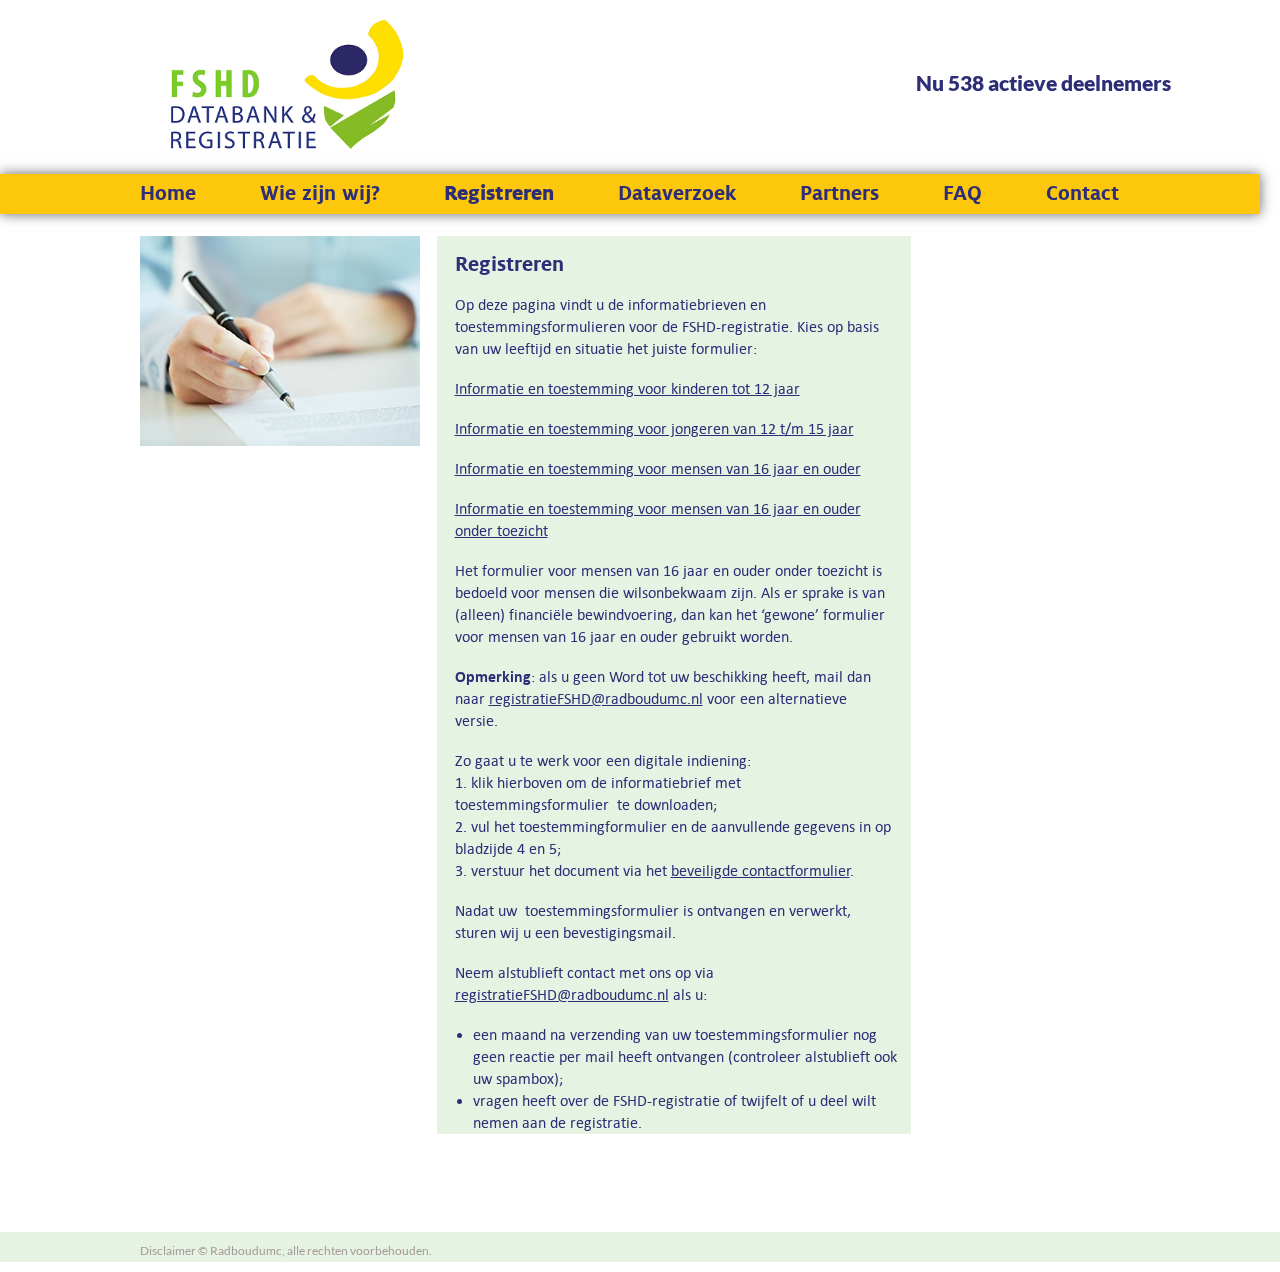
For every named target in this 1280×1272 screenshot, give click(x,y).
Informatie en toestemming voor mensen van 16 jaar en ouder (658, 468)
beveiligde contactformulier (760, 870)
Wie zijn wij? (320, 194)
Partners (839, 194)
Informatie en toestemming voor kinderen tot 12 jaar (627, 388)
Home (168, 194)
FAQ (962, 194)
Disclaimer (168, 1250)
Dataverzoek (677, 194)
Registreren (499, 194)
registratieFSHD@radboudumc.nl (596, 698)
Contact (1082, 194)
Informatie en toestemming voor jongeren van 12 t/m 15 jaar (654, 428)
